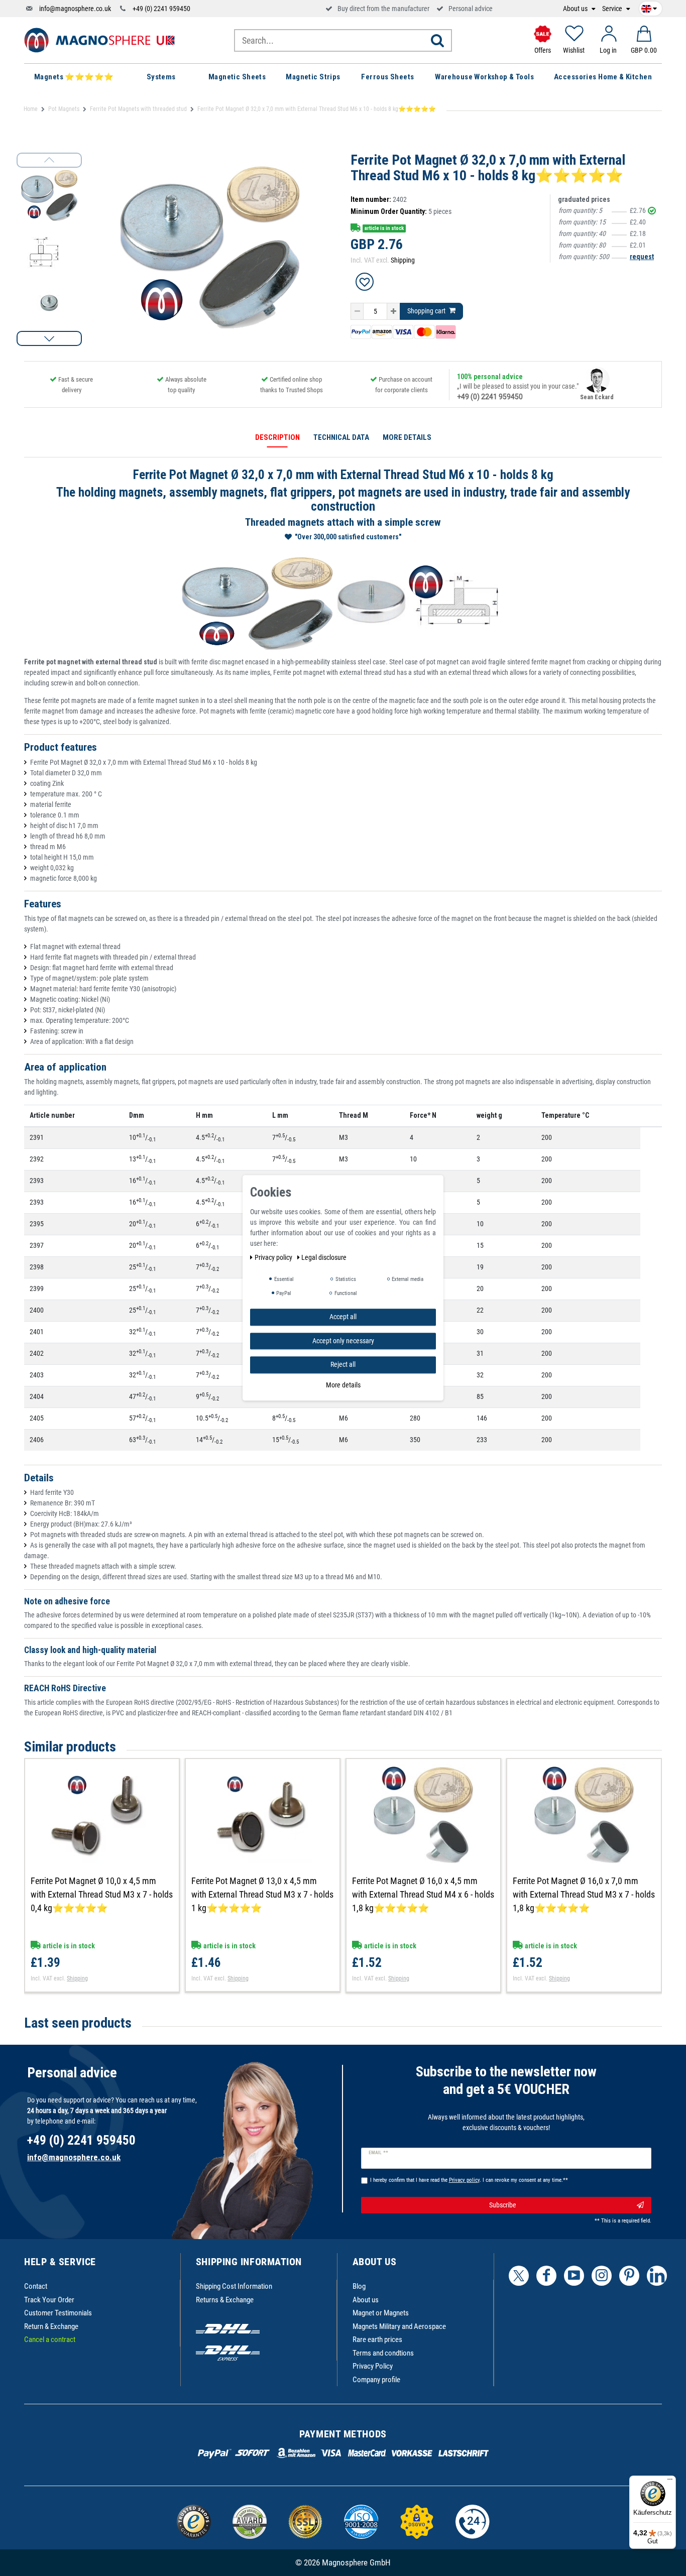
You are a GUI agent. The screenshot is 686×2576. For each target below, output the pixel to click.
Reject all (343, 1364)
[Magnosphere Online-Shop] (99, 40)
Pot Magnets (64, 109)
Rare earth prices (377, 2339)
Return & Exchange (51, 2326)
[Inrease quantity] (393, 311)
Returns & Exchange (225, 2300)
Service (613, 9)
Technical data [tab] (341, 437)
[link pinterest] (629, 2276)
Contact (36, 2286)
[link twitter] (519, 2276)
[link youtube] (574, 2276)
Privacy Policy (373, 2366)
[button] (49, 338)
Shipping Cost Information (234, 2286)
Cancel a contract (50, 2339)
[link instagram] (602, 2276)
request (642, 257)
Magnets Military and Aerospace (399, 2326)
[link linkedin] (657, 2276)
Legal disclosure (324, 1257)
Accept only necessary (343, 1341)
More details (343, 1385)
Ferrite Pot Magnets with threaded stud (138, 109)
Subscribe (503, 2205)
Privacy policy (274, 1257)
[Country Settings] (649, 7)
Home (31, 109)
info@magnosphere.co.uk (75, 9)
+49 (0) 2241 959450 (161, 9)
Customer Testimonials (58, 2313)
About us (576, 9)
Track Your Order (49, 2300)
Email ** (378, 2153)
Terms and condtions (383, 2353)
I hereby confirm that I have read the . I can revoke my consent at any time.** (469, 2180)
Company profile (376, 2380)
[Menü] (670, 2482)
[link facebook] (546, 2276)
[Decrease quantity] (357, 311)
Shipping (403, 260)
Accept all (343, 1317)
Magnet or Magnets (381, 2313)
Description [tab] (277, 437)
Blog (359, 2286)
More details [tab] (407, 437)
